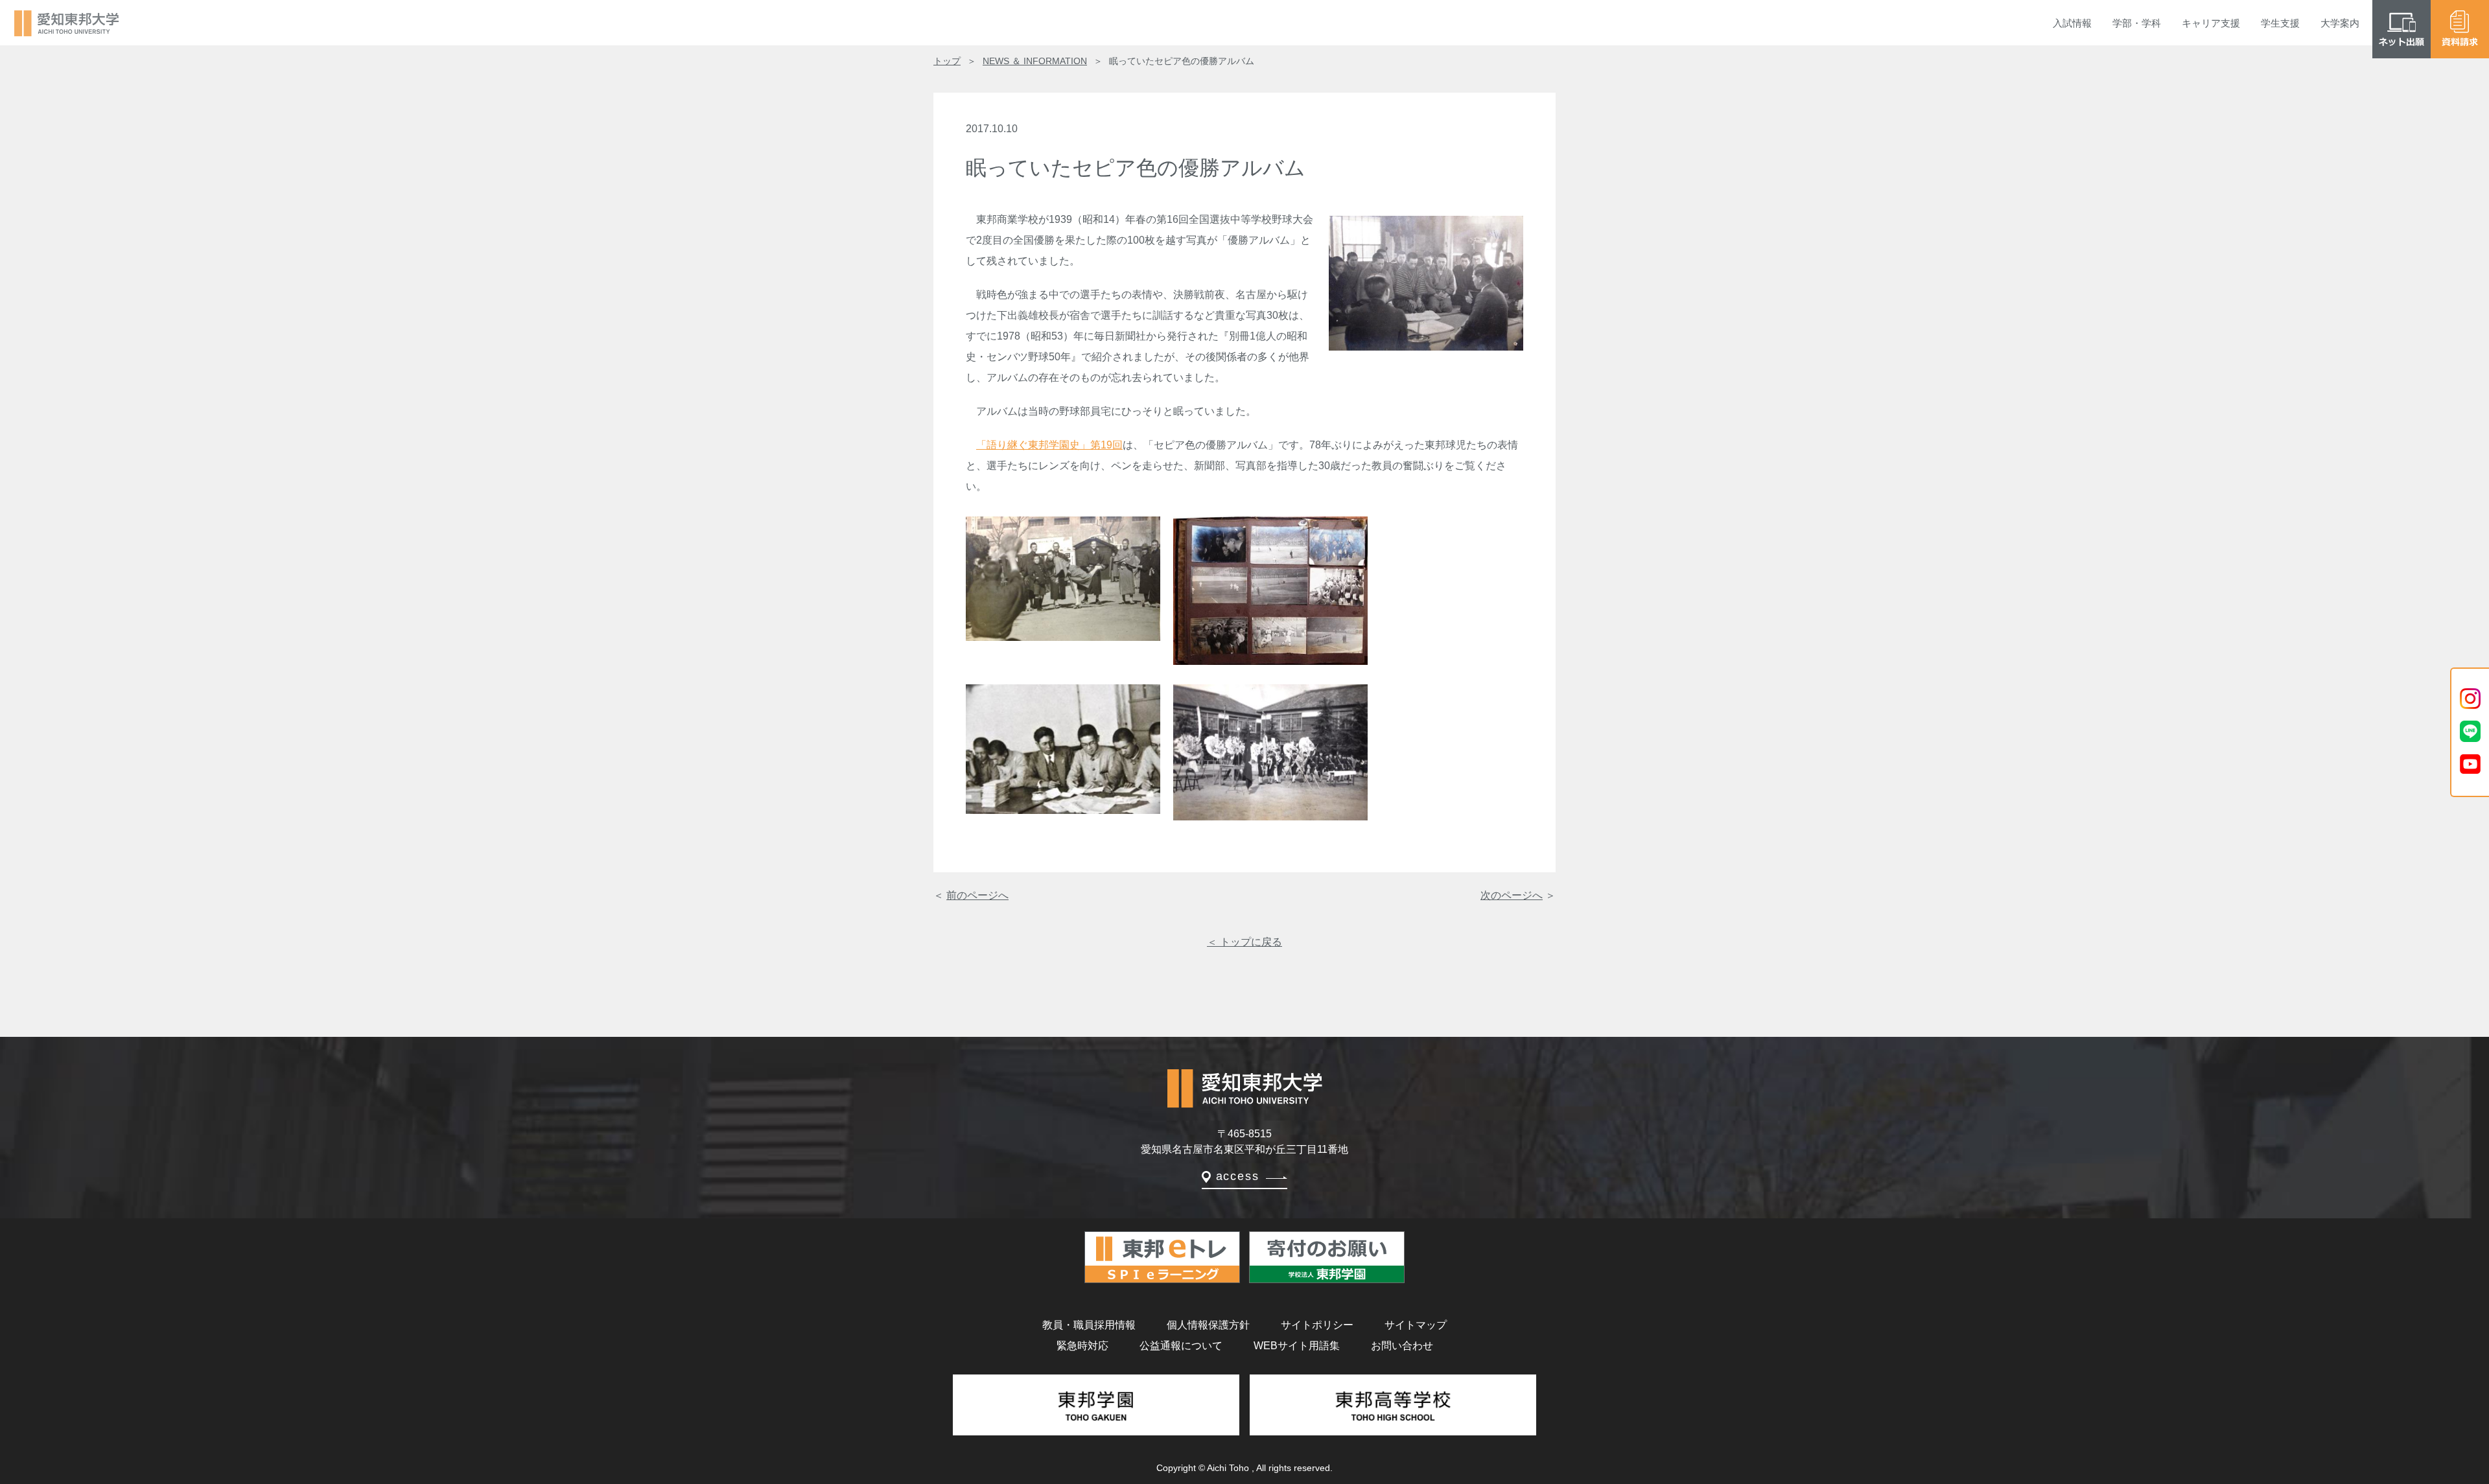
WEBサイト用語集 (1297, 1346)
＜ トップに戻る (1244, 942)
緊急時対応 (1082, 1346)
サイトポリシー (1317, 1325)
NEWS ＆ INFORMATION (1035, 61)
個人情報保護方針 (1208, 1325)
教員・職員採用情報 (1089, 1325)
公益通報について (1181, 1346)
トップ (947, 61)
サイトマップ (1416, 1325)
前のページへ (977, 895)
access (1238, 1176)
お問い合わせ (1402, 1346)
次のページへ (1512, 895)
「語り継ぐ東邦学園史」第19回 (1049, 445)
